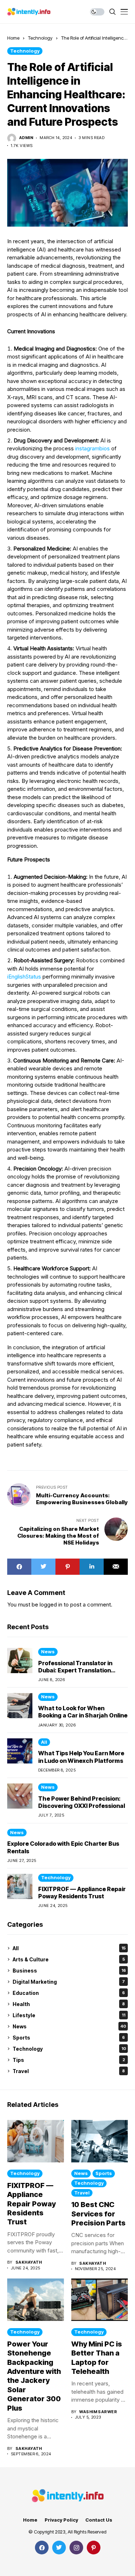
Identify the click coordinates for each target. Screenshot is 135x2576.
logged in (51, 1605)
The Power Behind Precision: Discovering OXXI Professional (82, 1802)
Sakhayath (29, 2262)
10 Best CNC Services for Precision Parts (98, 2214)
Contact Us (99, 2520)
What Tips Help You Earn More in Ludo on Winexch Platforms (81, 1757)
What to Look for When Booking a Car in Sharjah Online (83, 1712)
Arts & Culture (69, 1959)
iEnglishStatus (24, 977)
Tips (69, 2060)
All (44, 1742)
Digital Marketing (69, 1982)
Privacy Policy (61, 2520)
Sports (69, 2038)
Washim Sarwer (98, 2412)
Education (69, 1993)
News (48, 1652)
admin (26, 138)
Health (69, 2004)
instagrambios (93, 448)
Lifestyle (69, 2015)
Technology (40, 38)
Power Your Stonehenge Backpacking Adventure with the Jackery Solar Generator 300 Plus (34, 2376)
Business (69, 1971)
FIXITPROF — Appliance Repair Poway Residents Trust (82, 1893)
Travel (69, 2071)
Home (13, 38)
